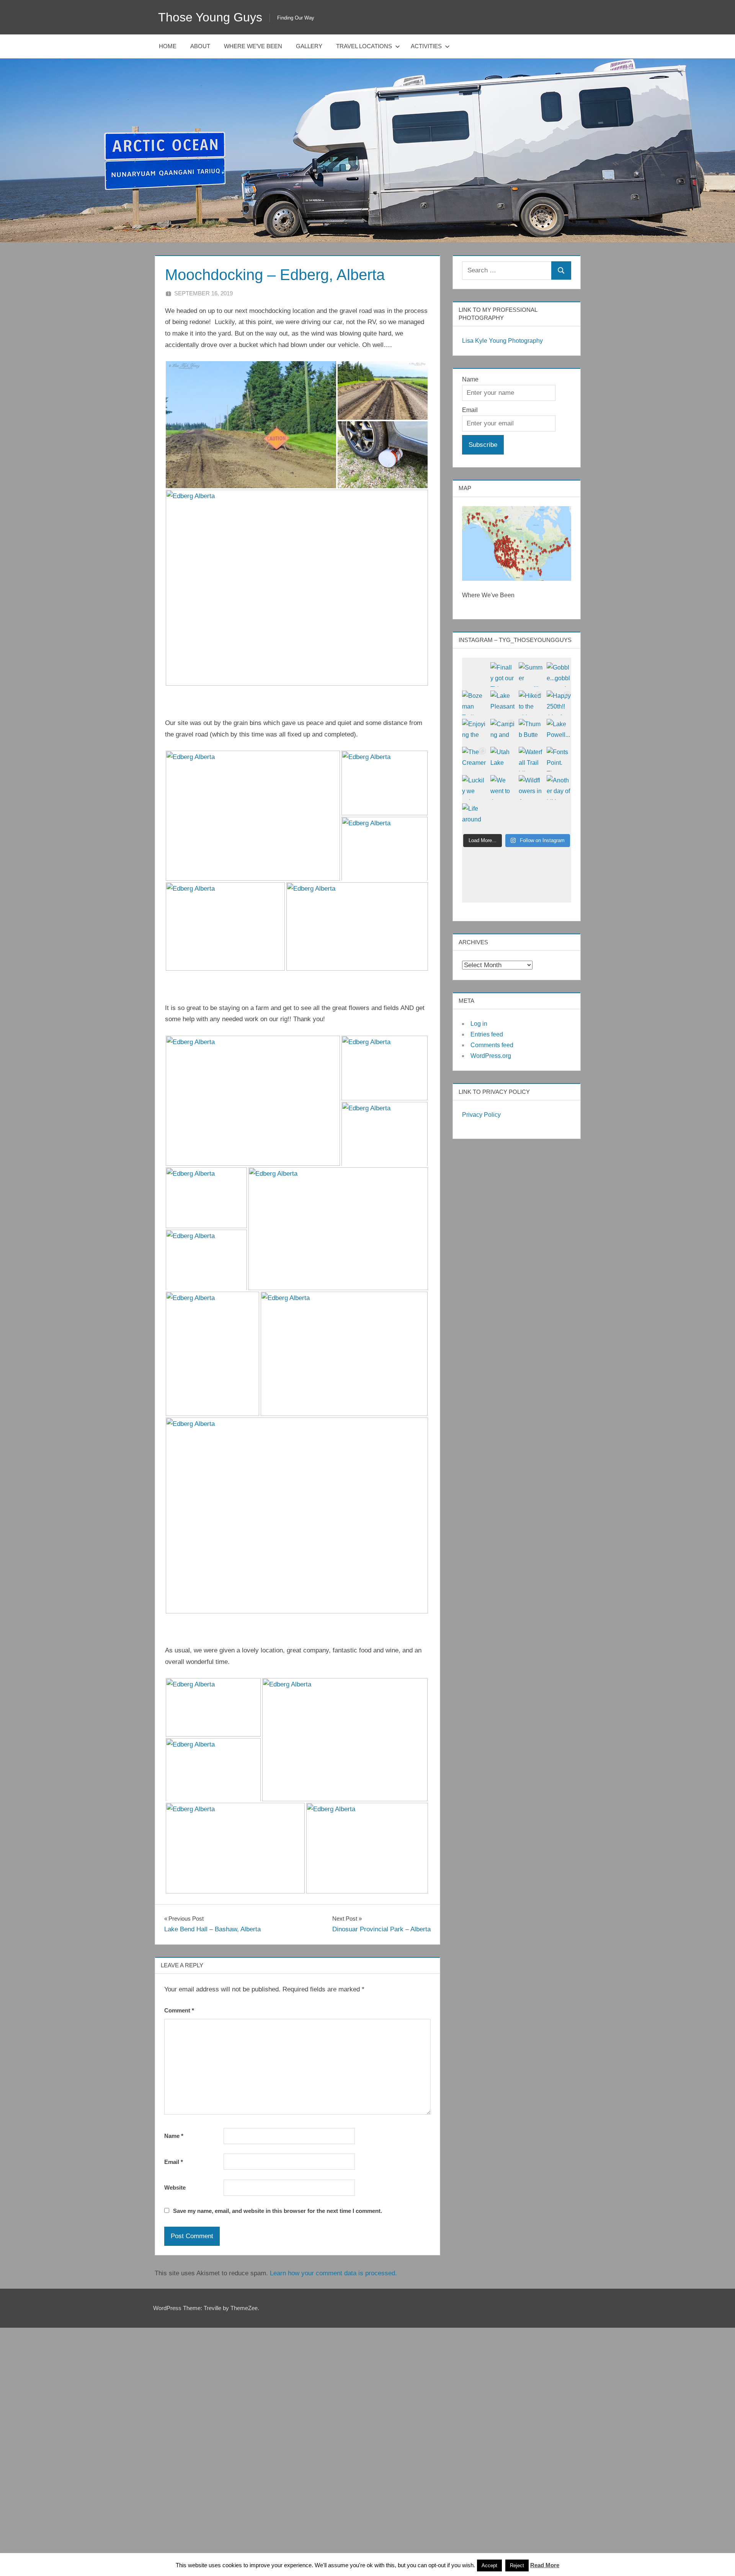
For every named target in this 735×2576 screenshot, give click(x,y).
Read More (545, 2565)
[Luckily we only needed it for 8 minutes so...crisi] (474, 787)
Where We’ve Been (253, 46)
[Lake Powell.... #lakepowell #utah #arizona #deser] (559, 731)
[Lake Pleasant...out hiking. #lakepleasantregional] (503, 703)
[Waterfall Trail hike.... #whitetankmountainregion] (531, 759)
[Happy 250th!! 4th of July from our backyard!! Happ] (559, 703)
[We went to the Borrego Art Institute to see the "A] (503, 787)
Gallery (309, 46)
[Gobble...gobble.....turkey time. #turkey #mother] (559, 675)
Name (174, 2136)
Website (175, 2187)
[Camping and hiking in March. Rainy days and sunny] (503, 731)
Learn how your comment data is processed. (333, 2273)
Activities (426, 46)
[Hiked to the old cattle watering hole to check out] (531, 703)
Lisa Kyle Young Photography (502, 341)
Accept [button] (489, 2565)
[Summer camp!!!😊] (531, 675)
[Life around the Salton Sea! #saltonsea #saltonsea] (474, 816)
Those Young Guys (210, 17)
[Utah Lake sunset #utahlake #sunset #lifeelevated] (503, 759)
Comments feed (492, 1045)
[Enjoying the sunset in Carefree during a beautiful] (474, 731)
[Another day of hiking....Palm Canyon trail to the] (559, 787)
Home (168, 46)
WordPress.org (491, 1056)
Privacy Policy (481, 1115)
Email (174, 2162)
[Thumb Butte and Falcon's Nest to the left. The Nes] (531, 731)
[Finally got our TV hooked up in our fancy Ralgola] (503, 675)
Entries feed (487, 1034)
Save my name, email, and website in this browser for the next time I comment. (278, 2211)
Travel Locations (364, 46)
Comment (179, 2010)
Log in (479, 1024)
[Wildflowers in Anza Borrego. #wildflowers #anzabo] (531, 787)
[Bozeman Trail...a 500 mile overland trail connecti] (474, 703)
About (200, 46)
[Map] (517, 543)
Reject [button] (517, 2565)
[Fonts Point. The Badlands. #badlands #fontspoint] (559, 759)
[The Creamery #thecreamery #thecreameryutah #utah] (474, 759)
